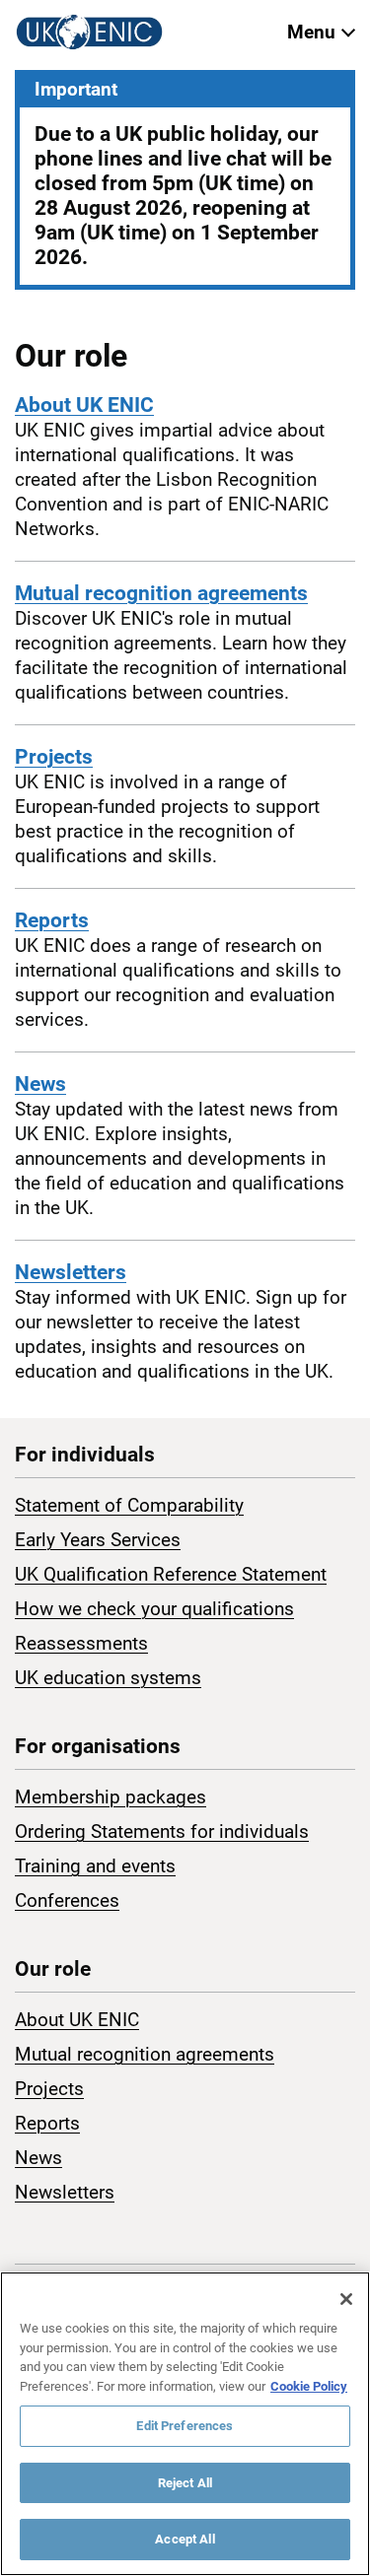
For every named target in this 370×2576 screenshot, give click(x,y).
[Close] (346, 2299)
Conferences (67, 1900)
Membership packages (111, 1797)
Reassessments (81, 1643)
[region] (185, 2424)
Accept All (185, 2539)
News (40, 1084)
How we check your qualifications (154, 1609)
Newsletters (71, 1272)
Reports (52, 920)
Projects (54, 757)
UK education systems (108, 1678)
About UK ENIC (84, 405)
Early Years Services (98, 1540)
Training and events (95, 1866)
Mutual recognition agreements (161, 593)
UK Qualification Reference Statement (171, 1574)
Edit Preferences (185, 2426)
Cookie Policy (309, 2386)
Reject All (185, 2483)
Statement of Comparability (129, 1505)
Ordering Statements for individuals (162, 1831)
